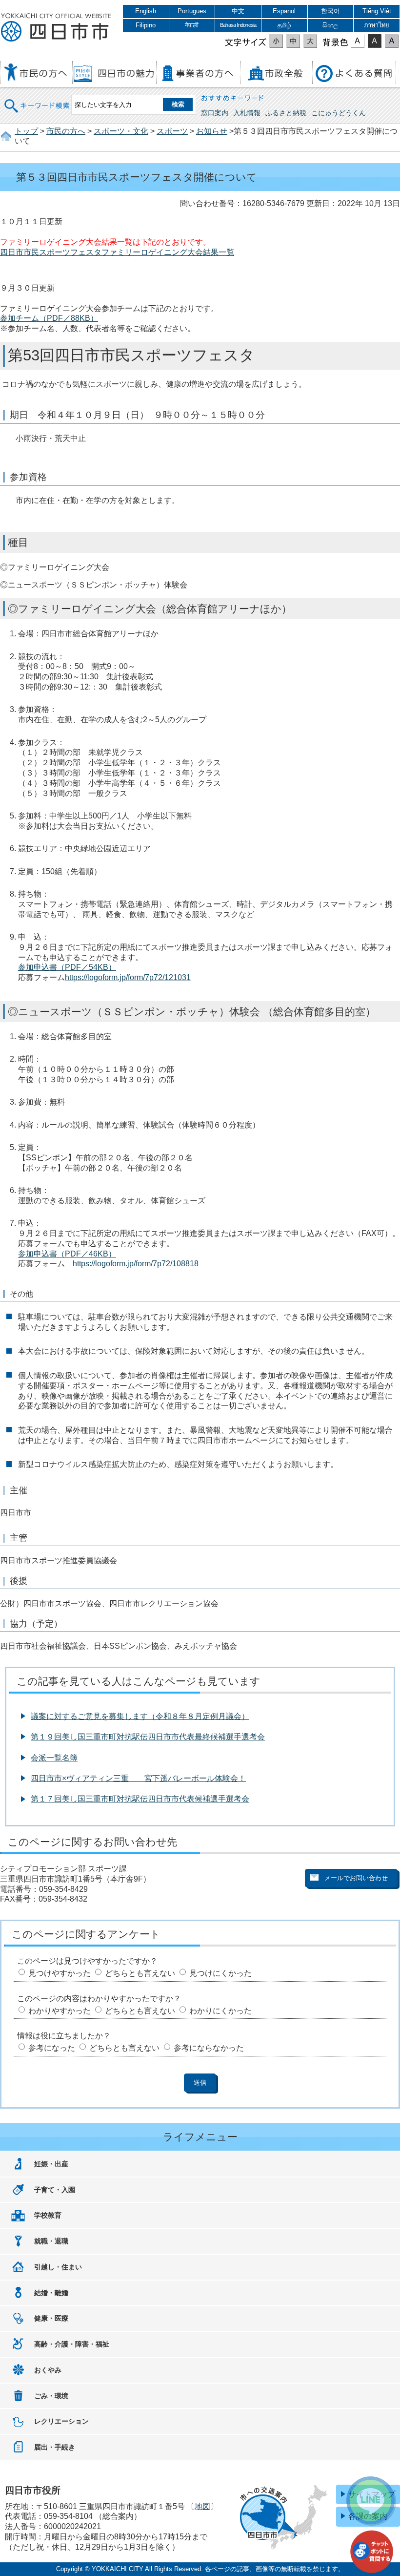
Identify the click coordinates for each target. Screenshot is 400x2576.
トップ (26, 131)
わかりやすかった (60, 2011)
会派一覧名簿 (54, 1758)
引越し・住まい (58, 2267)
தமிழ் (284, 25)
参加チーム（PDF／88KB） (49, 318)
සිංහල (330, 25)
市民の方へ (66, 131)
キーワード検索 (38, 99)
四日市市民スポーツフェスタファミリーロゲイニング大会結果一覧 (117, 252)
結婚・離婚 (51, 2293)
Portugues (192, 11)
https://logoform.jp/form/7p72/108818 (136, 1264)
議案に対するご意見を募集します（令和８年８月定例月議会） (140, 1716)
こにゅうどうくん (339, 113)
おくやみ (48, 2370)
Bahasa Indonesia (238, 25)
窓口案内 (215, 113)
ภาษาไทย (377, 25)
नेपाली (192, 25)
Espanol (284, 11)
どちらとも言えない (140, 1973)
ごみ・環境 (51, 2396)
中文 (238, 11)
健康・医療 (51, 2318)
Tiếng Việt (377, 11)
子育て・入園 (55, 2190)
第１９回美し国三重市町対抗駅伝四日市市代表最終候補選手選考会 (148, 1737)
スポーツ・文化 (121, 131)
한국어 (330, 11)
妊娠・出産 (51, 2164)
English (146, 11)
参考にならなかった (209, 2048)
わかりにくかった (220, 2011)
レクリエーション (61, 2421)
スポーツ (172, 131)
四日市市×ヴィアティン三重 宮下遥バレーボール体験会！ (138, 1778)
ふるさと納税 (286, 113)
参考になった (52, 2048)
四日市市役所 (56, 28)
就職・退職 (51, 2241)
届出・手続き (55, 2447)
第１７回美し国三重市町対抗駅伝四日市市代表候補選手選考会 (140, 1799)
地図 (202, 2506)
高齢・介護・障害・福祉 (72, 2344)
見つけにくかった (220, 1973)
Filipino (146, 25)
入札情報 (247, 113)
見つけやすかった (60, 1973)
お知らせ (212, 131)
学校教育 (48, 2215)
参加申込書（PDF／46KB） (67, 1254)
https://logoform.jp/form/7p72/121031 (128, 977)
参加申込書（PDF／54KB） (67, 967)
